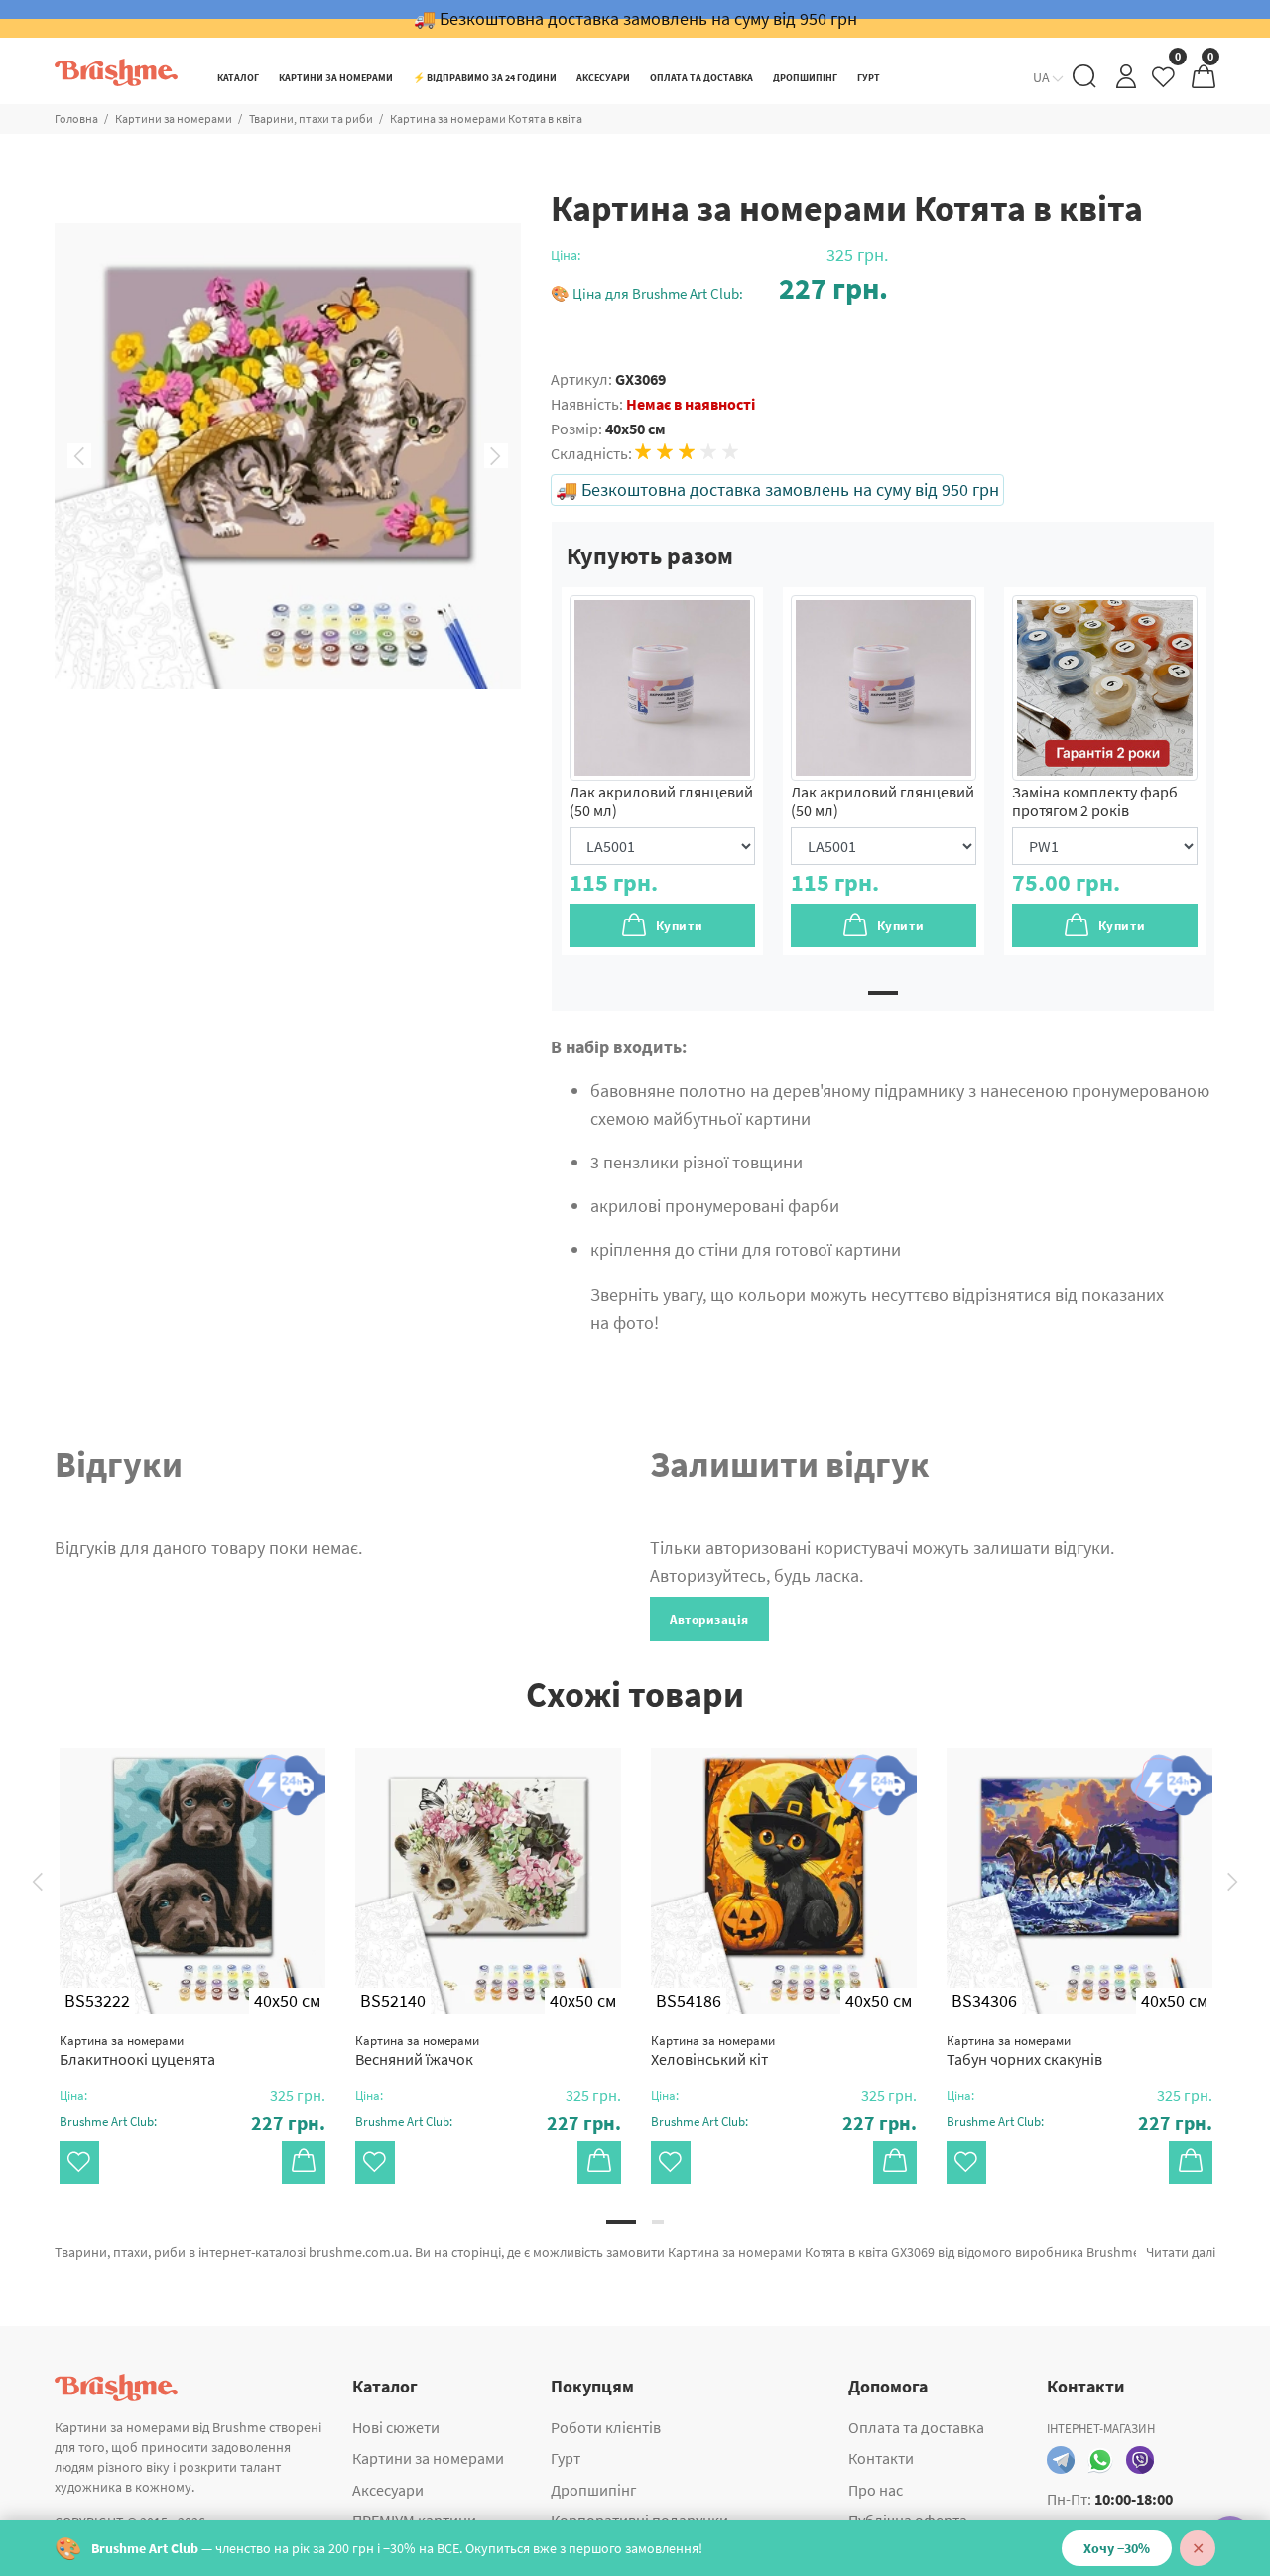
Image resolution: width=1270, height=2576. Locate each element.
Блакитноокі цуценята (137, 2051)
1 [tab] (883, 993)
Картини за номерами (174, 119)
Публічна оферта (908, 2520)
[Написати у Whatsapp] (1100, 2460)
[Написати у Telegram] (1061, 2460)
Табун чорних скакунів (1024, 2051)
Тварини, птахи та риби (311, 119)
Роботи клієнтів (606, 2427)
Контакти (881, 2458)
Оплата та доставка (916, 2427)
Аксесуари (388, 2490)
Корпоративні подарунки (639, 2520)
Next (496, 456)
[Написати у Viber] (1140, 2460)
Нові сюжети (396, 2427)
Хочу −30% (1117, 2548)
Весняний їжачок (417, 2051)
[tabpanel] (662, 771)
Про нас (876, 2490)
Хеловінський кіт (713, 2051)
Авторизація (709, 1619)
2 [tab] (658, 2222)
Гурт (566, 2458)
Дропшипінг (594, 2490)
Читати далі (1181, 2252)
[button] (719, 288)
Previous (79, 456)
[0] (1165, 82)
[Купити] (304, 2162)
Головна (76, 119)
